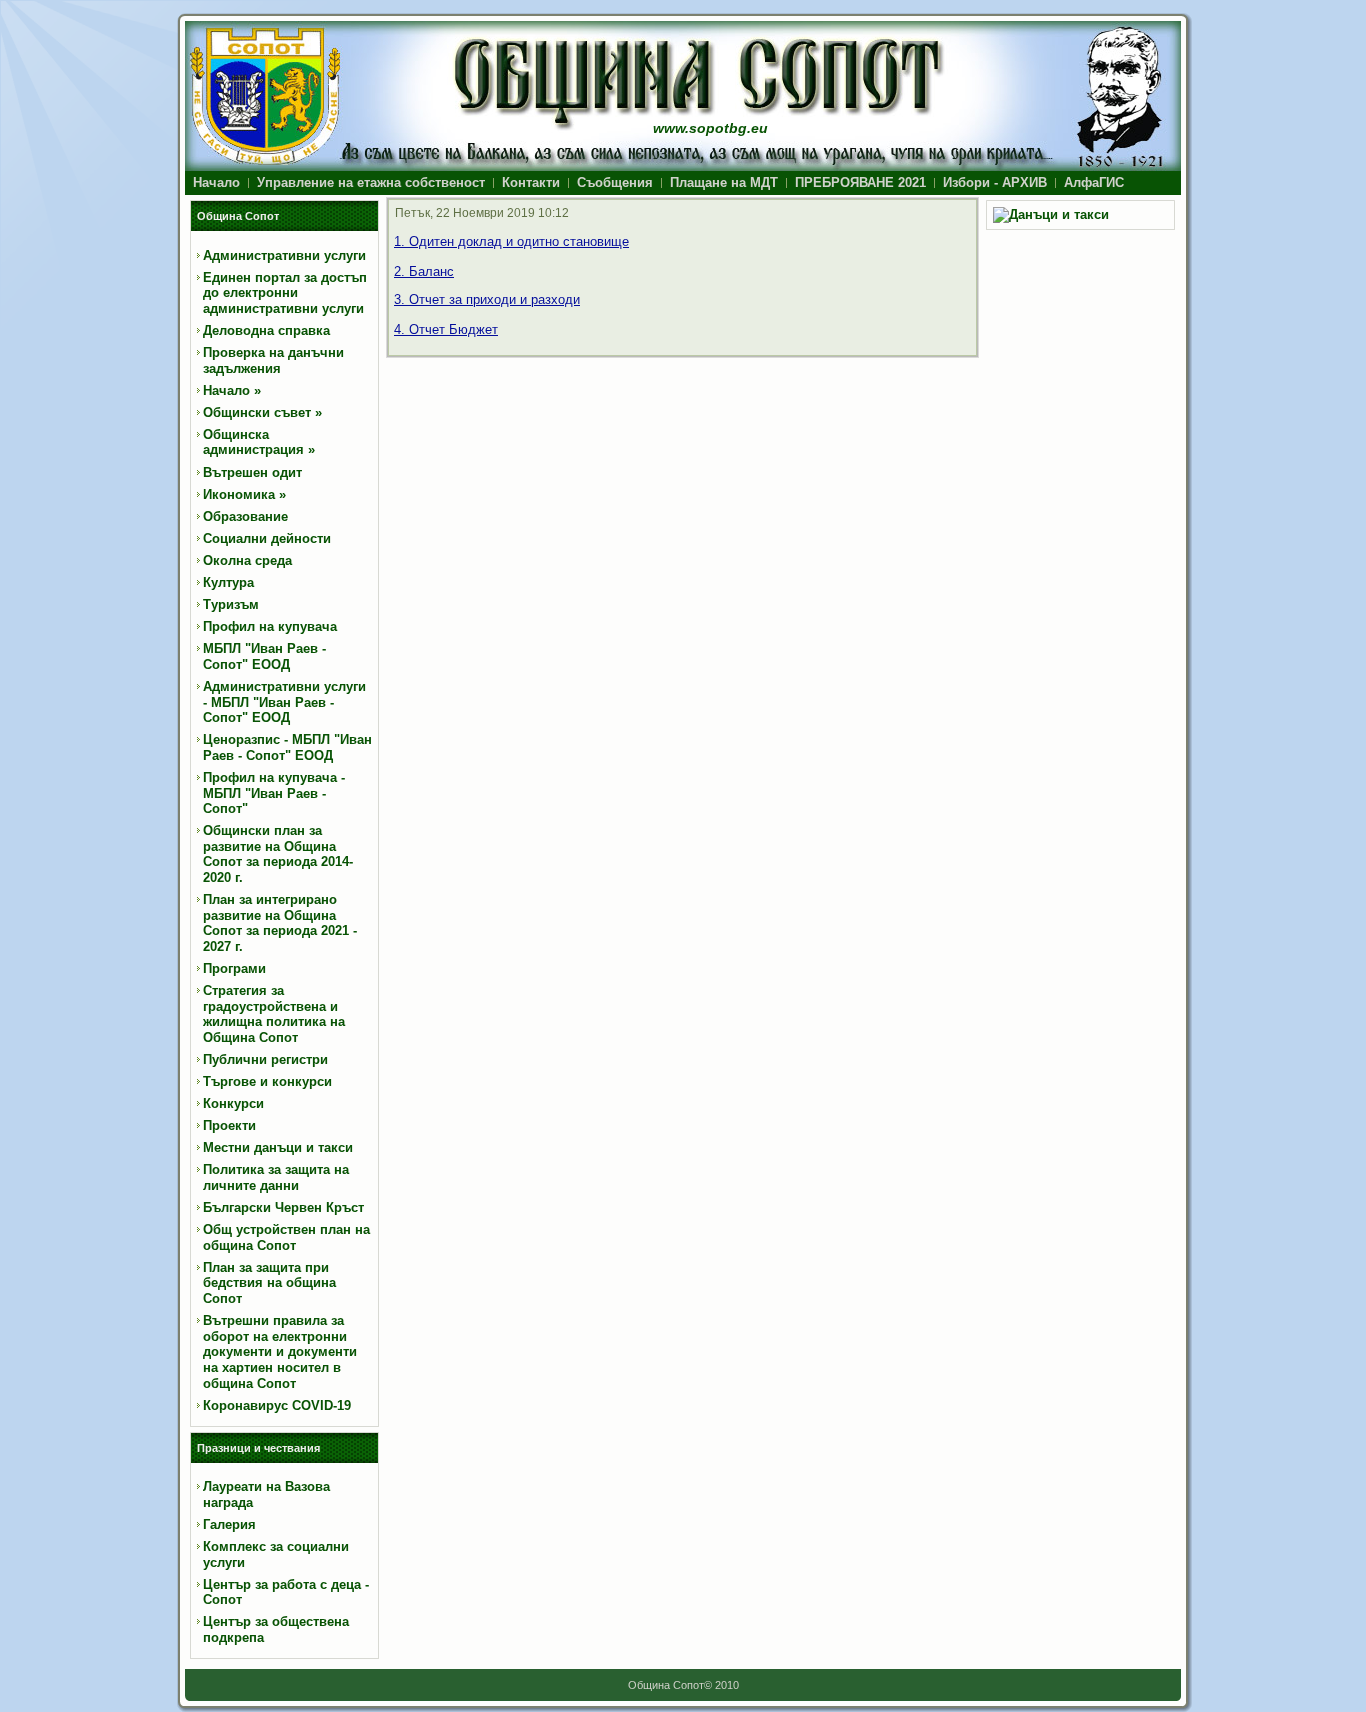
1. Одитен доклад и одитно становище (511, 241)
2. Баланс (424, 271)
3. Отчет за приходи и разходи (487, 299)
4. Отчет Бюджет (446, 329)
